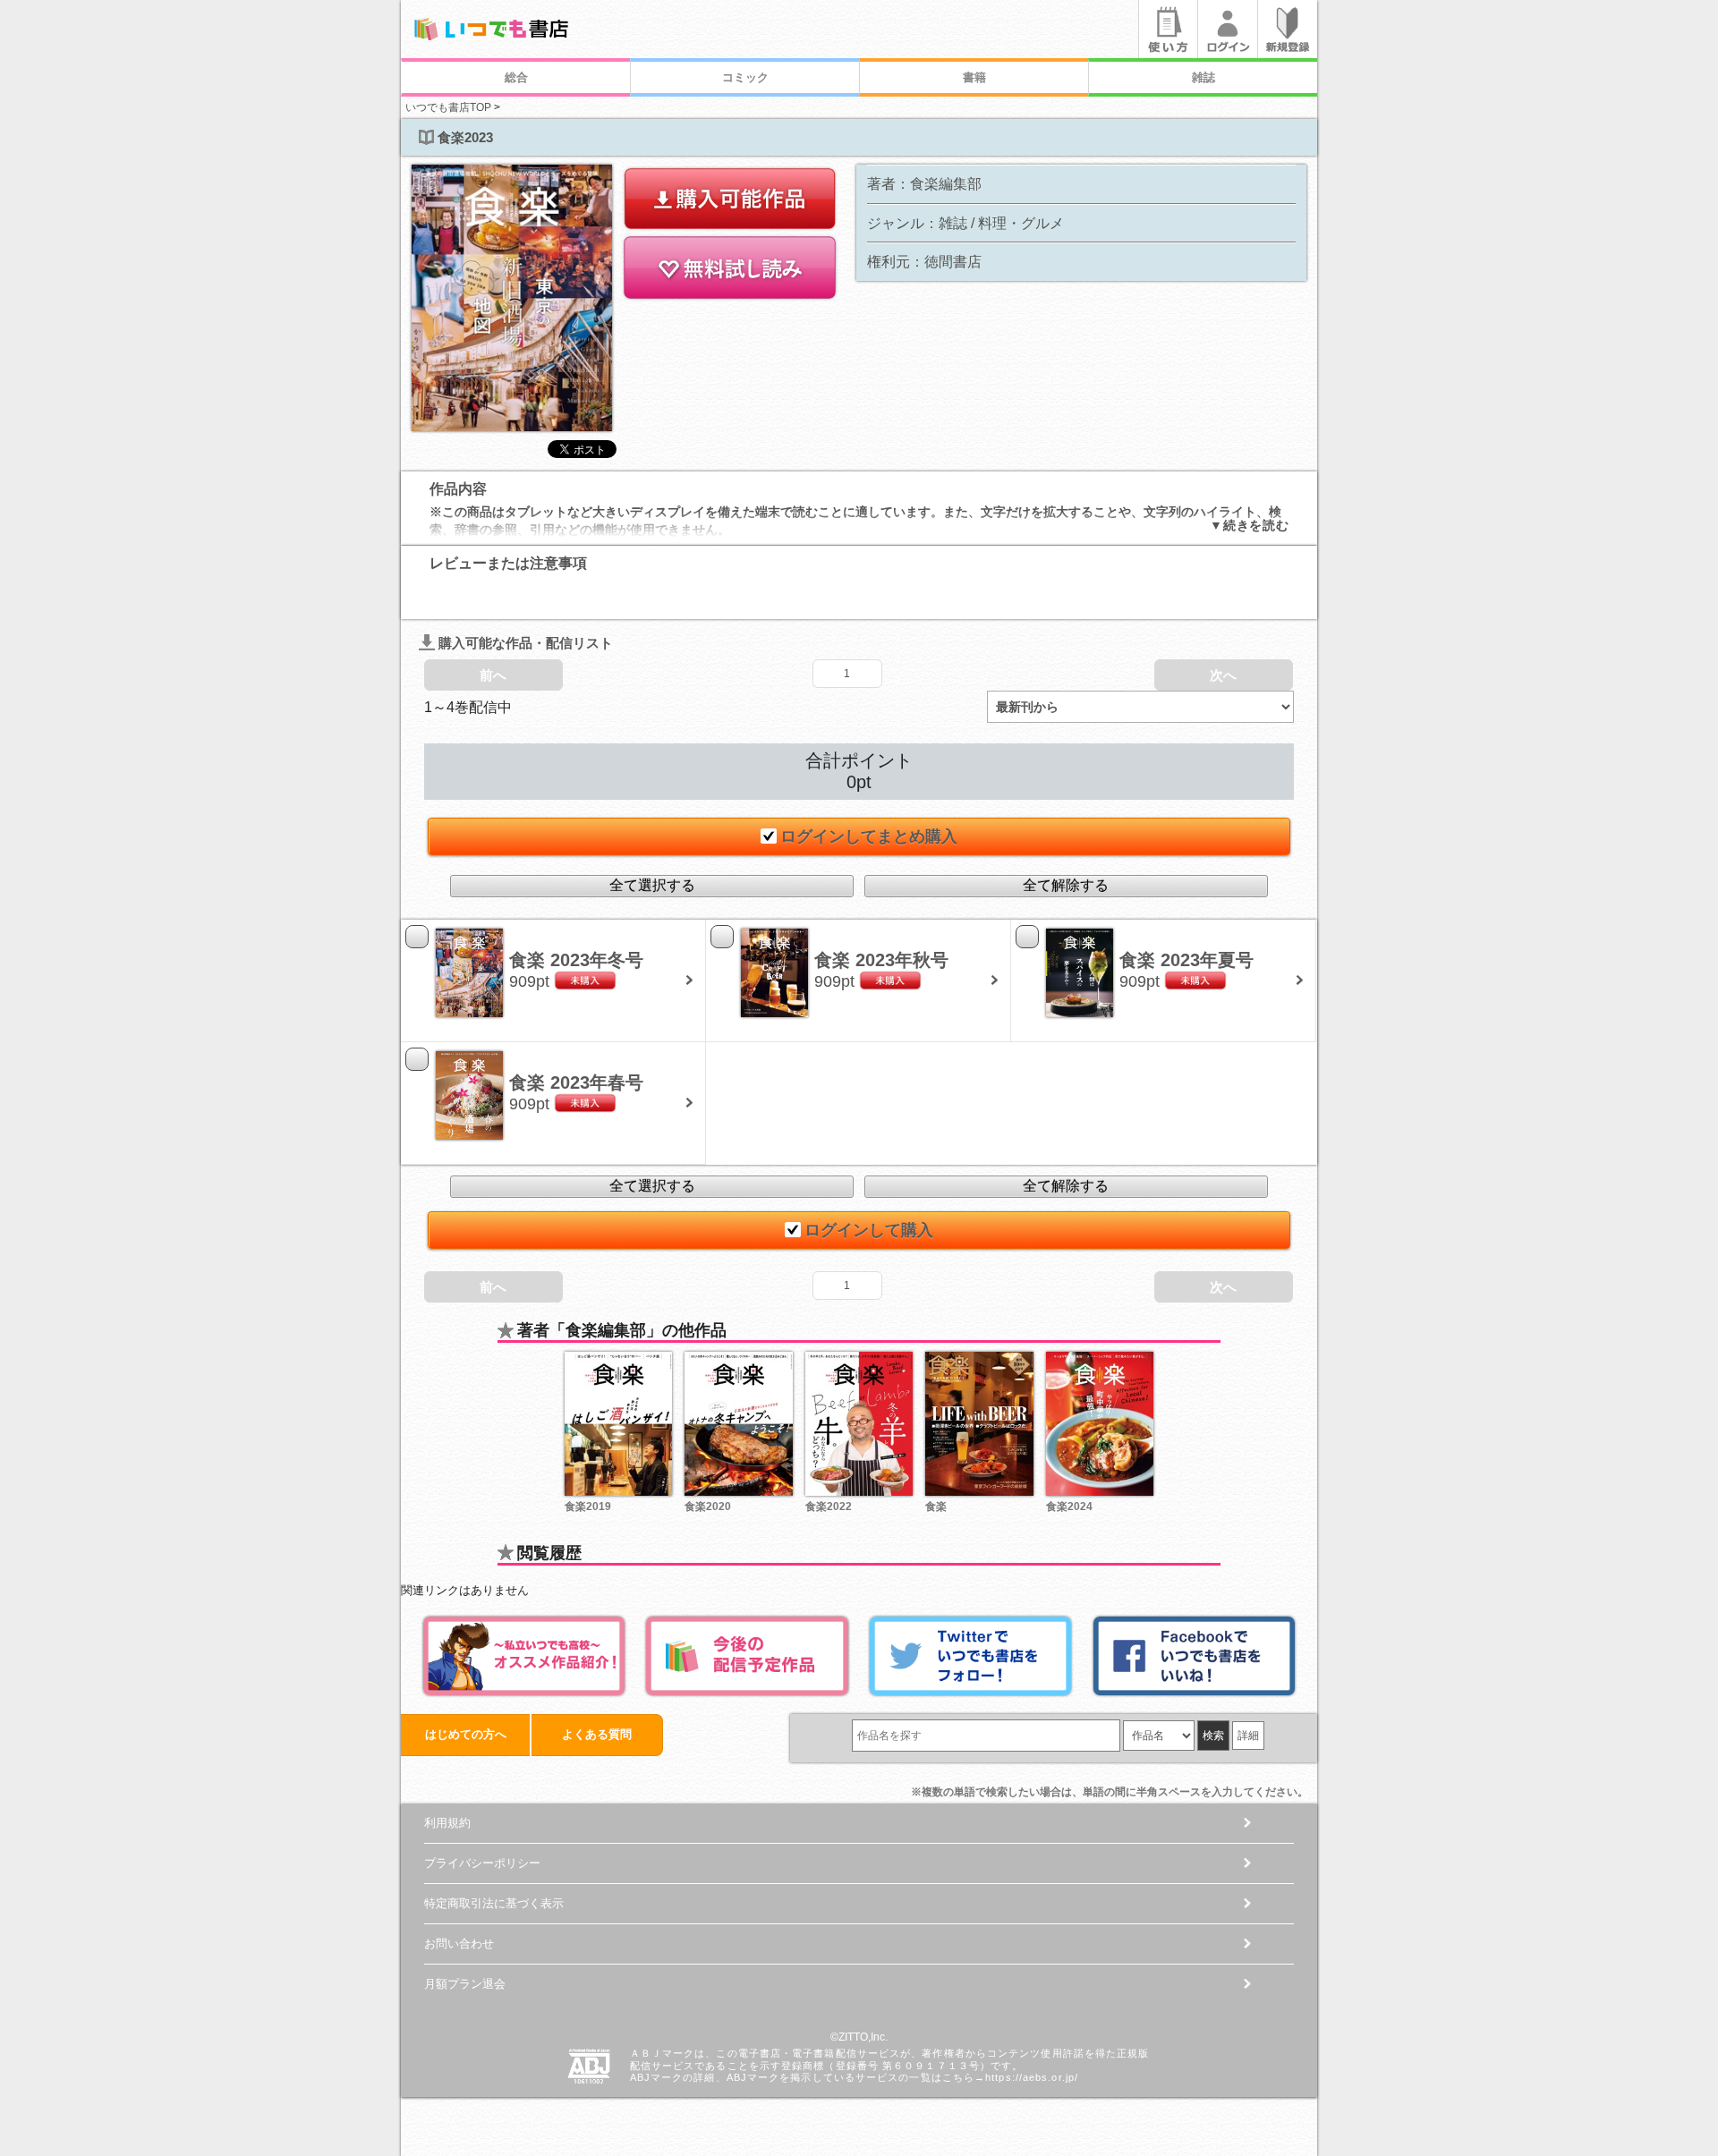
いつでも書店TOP (448, 107)
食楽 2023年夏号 (1186, 960)
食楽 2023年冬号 (576, 960)
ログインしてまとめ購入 (869, 836)
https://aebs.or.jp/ (1032, 2077)
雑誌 (1203, 77)
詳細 (1248, 1736)
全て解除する (1066, 885)
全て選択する (652, 885)
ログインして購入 (869, 1230)
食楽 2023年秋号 (881, 960)
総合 (516, 77)
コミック (745, 77)
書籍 (974, 77)
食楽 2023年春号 (576, 1082)
